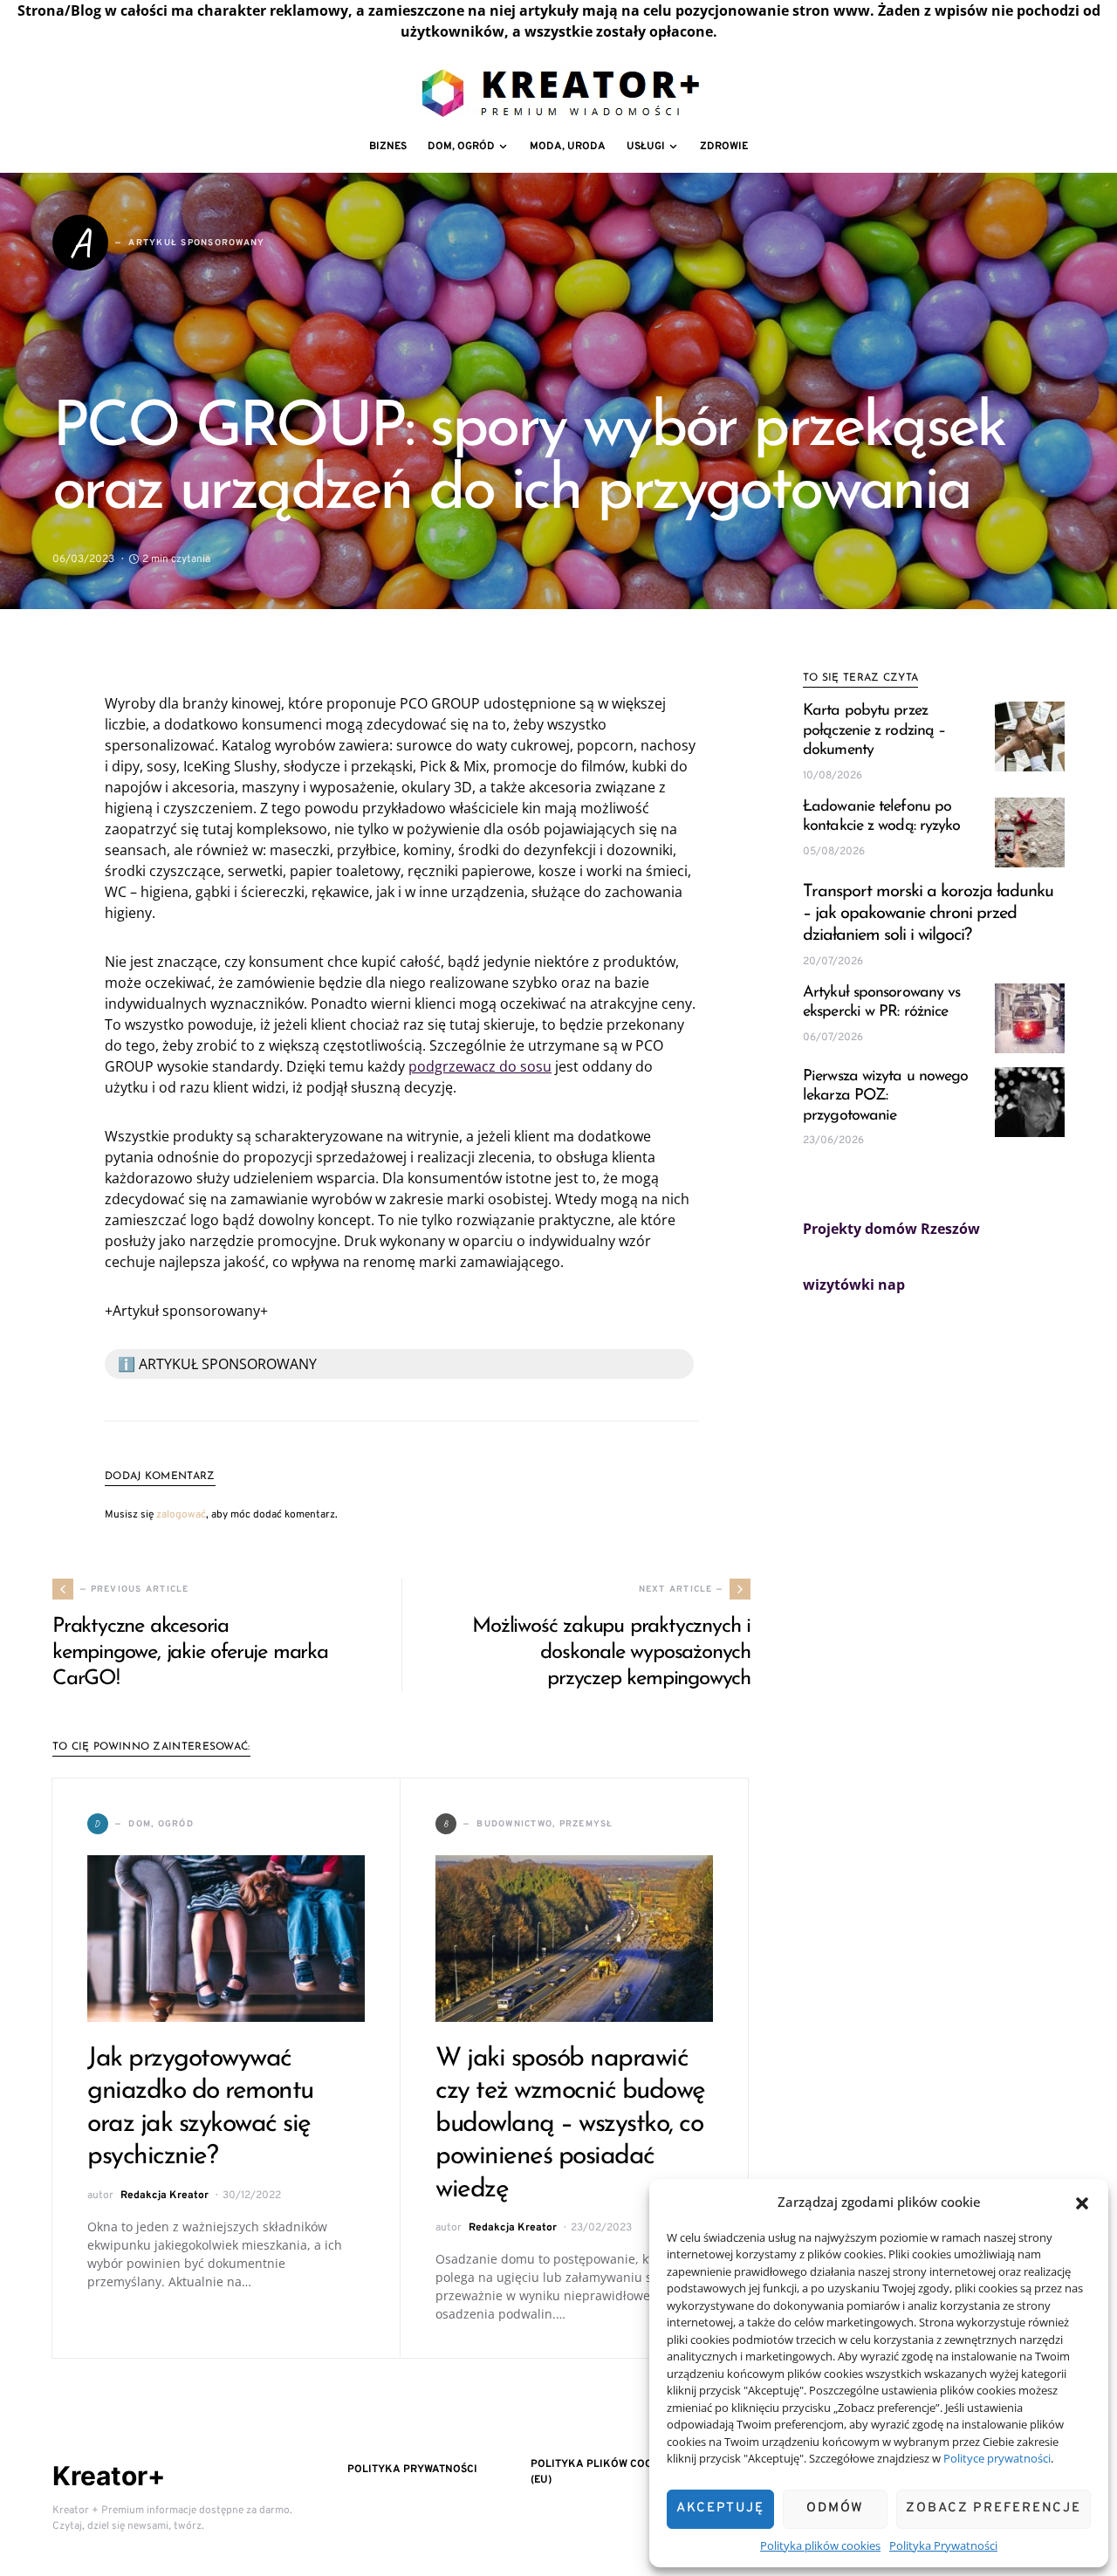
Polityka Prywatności (943, 2545)
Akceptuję (720, 2508)
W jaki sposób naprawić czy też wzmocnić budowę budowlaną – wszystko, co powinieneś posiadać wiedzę (570, 2124)
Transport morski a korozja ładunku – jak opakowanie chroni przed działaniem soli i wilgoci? (928, 914)
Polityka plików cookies (820, 2545)
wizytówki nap (854, 1285)
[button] (1082, 2202)
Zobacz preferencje (994, 2508)
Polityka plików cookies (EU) (603, 2472)
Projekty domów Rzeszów (891, 1229)
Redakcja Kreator (164, 2196)
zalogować (181, 1515)
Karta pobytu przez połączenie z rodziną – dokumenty (874, 731)
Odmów (835, 2508)
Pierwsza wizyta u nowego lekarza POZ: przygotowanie (885, 1096)
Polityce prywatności (997, 2458)
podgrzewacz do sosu (480, 1066)
